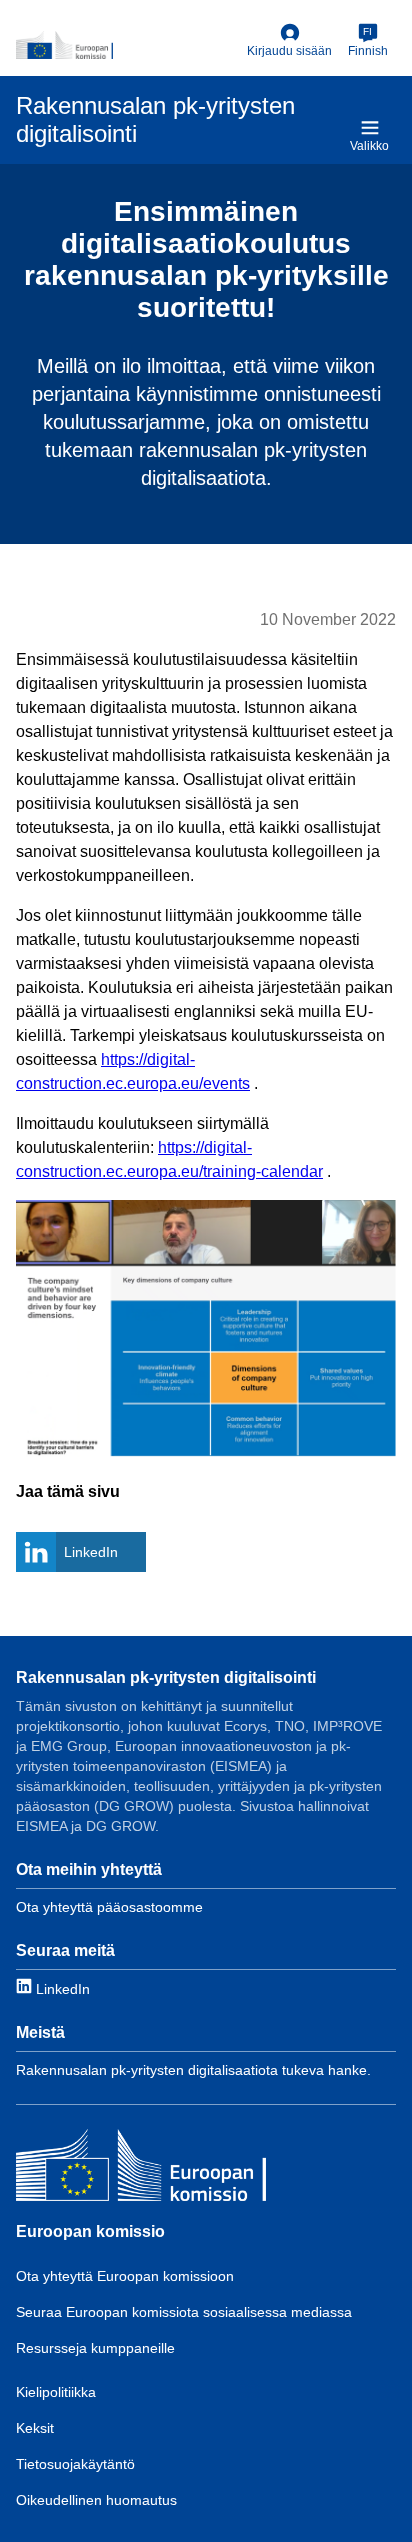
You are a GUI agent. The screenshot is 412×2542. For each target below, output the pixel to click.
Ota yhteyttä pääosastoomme (109, 1907)
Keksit (35, 2428)
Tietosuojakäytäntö (75, 2464)
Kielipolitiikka (56, 2392)
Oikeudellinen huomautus (96, 2500)
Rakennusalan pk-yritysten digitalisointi (166, 1677)
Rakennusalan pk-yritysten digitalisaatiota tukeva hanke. (193, 2070)
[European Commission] (127, 45)
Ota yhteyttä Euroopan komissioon (125, 2276)
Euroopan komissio (90, 2231)
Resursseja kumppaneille (95, 2348)
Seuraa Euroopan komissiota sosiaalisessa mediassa (184, 2312)
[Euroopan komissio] (141, 2167)
